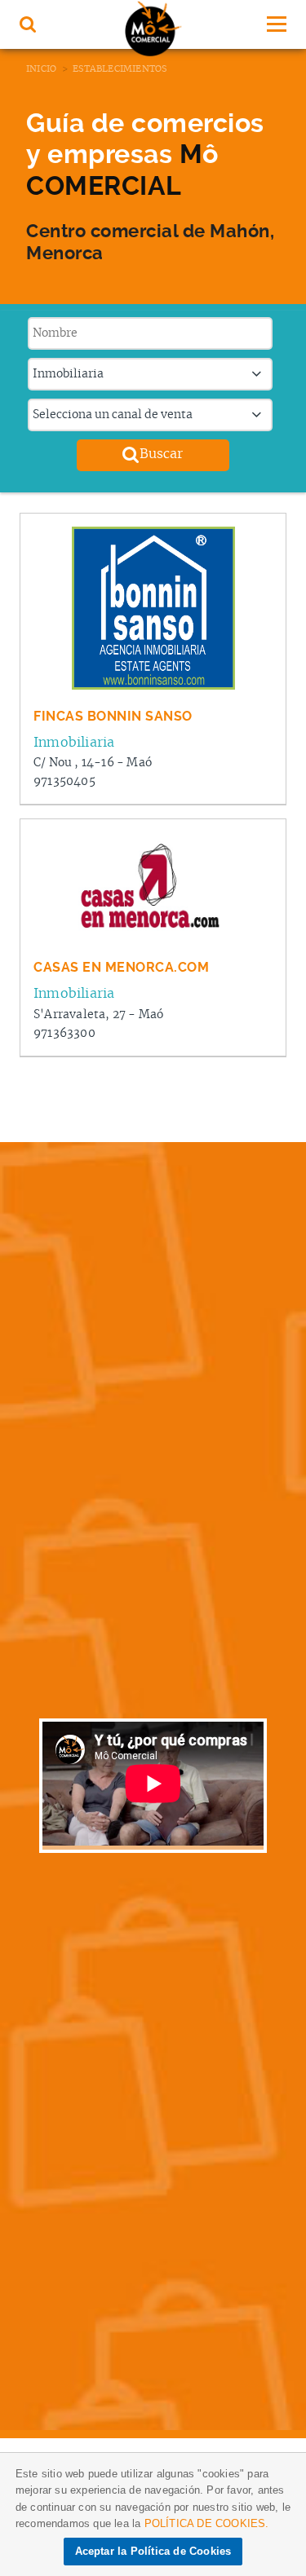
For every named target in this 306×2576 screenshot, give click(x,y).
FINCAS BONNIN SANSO (113, 716)
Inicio (41, 69)
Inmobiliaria (74, 743)
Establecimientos (120, 69)
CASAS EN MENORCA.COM (121, 967)
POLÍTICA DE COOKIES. (207, 2523)
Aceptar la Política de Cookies (153, 2551)
